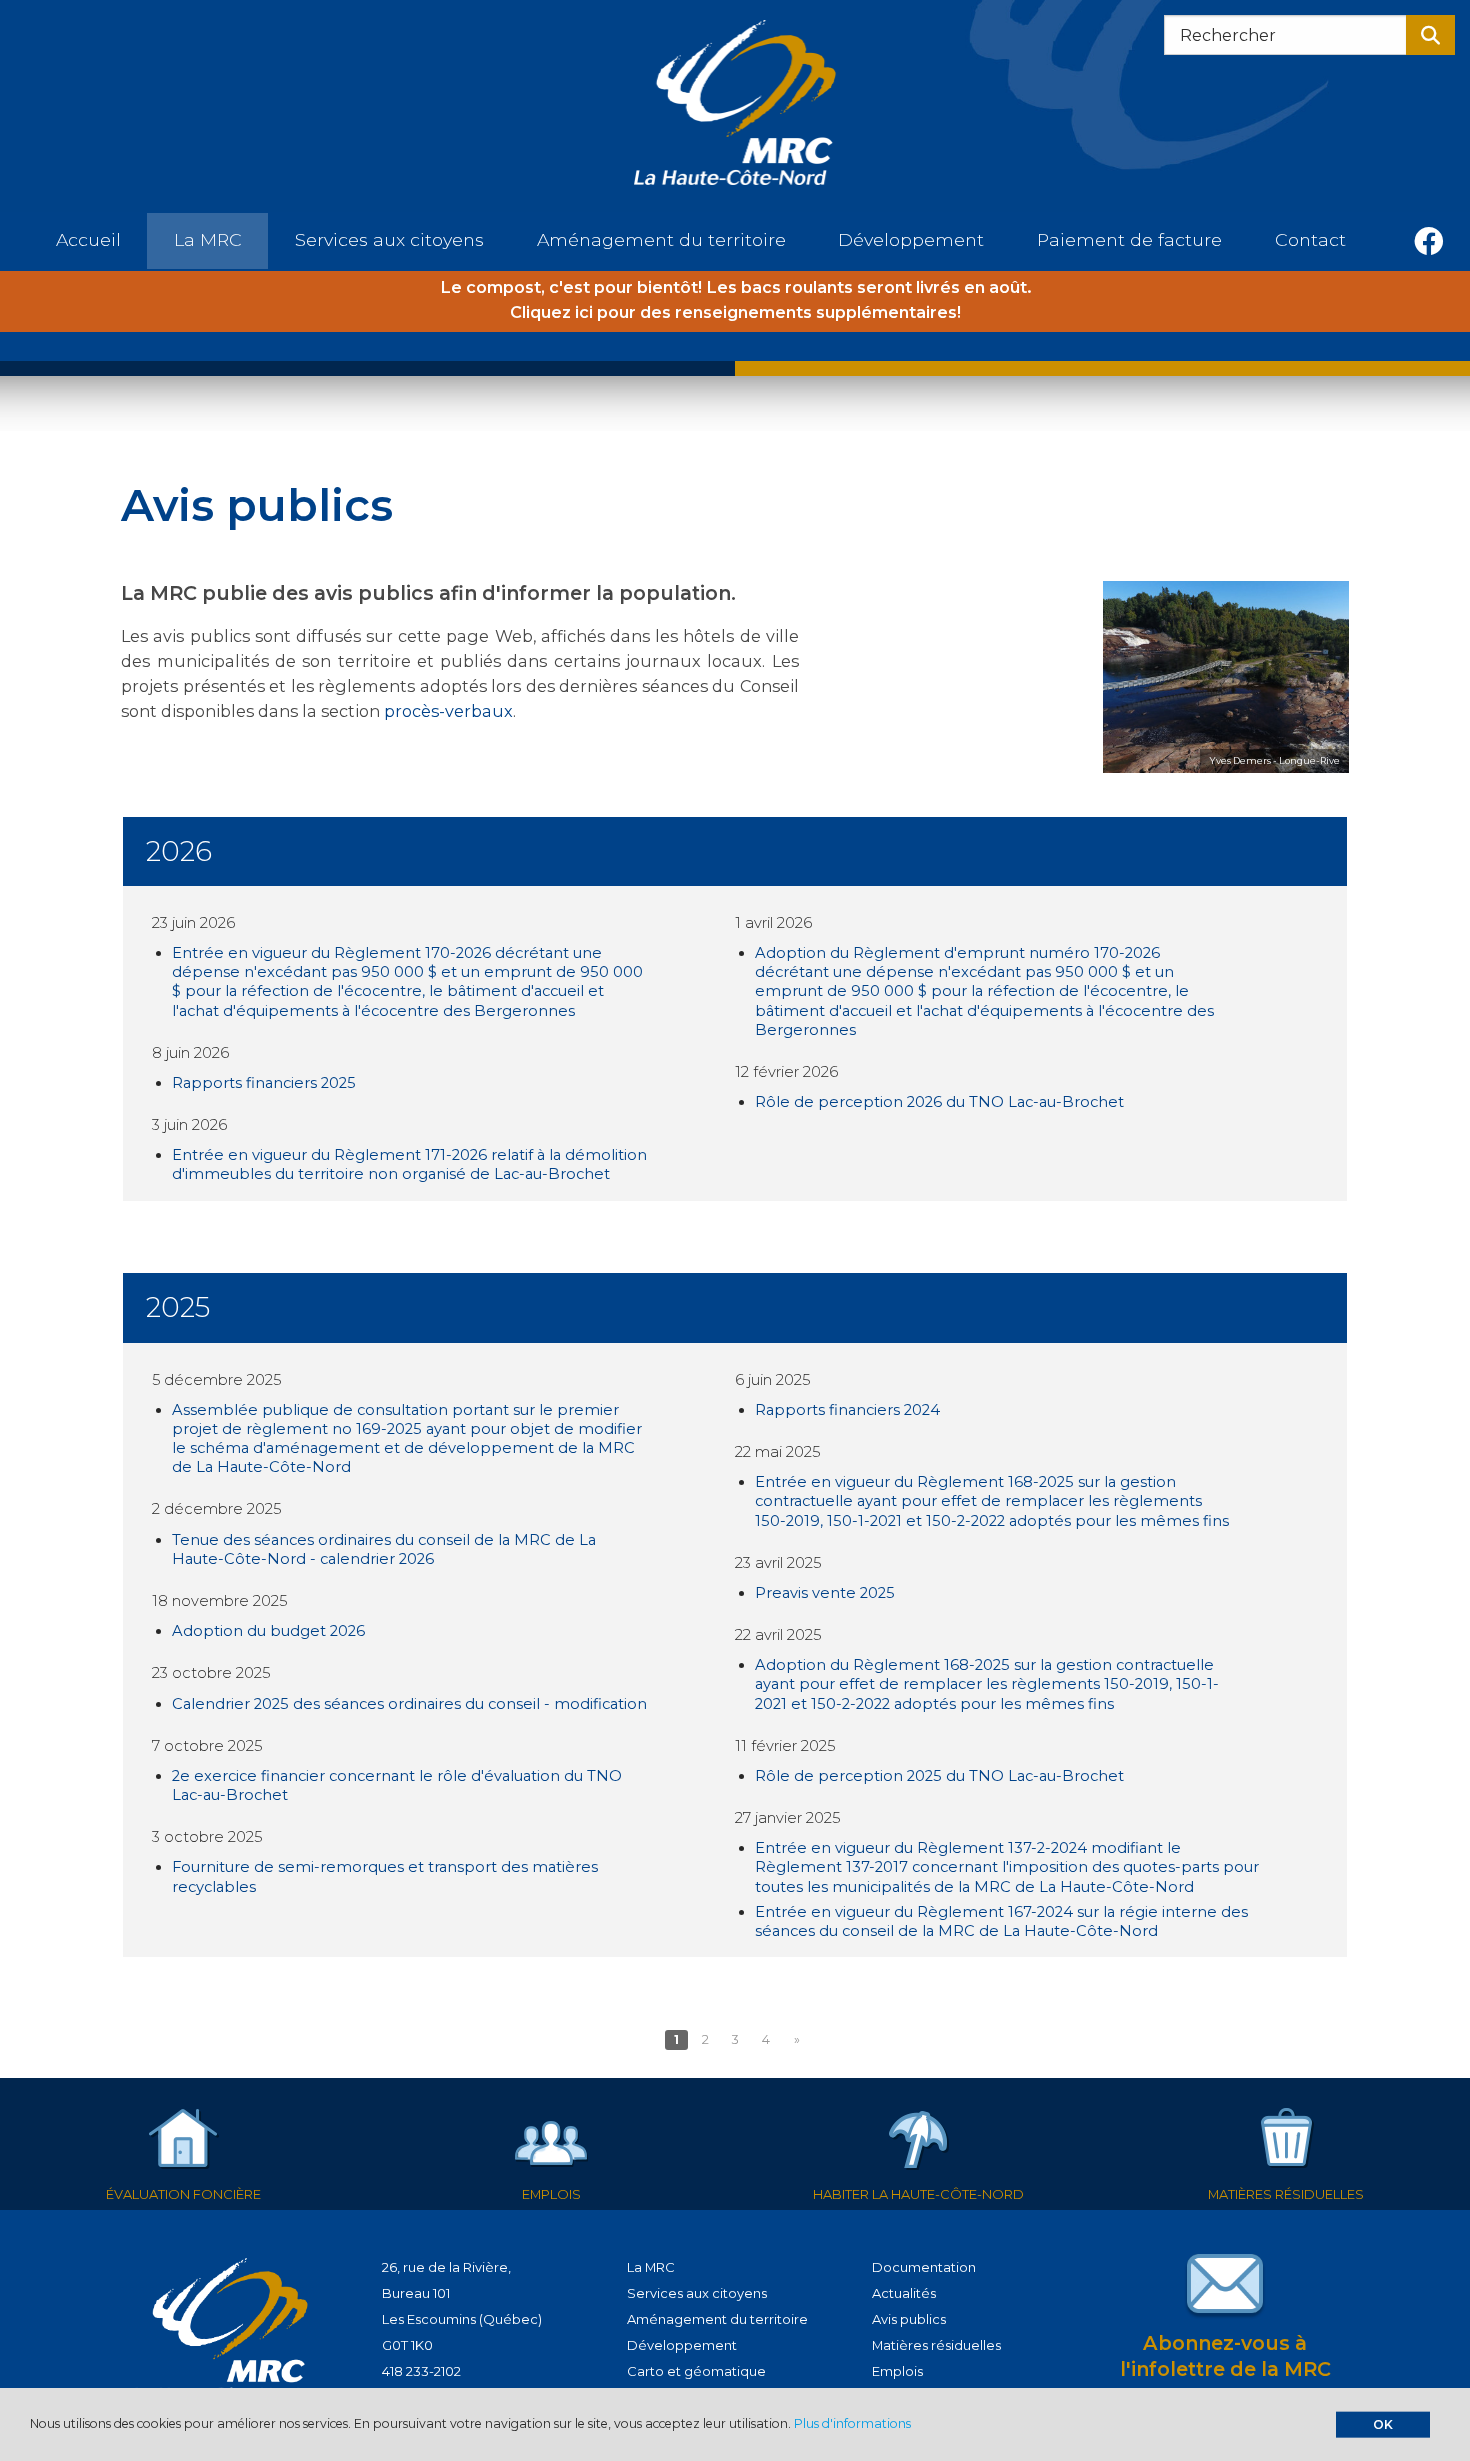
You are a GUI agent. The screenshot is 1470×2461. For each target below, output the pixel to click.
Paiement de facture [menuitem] (1129, 239)
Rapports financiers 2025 (264, 1083)
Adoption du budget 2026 (268, 1631)
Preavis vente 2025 (825, 1593)
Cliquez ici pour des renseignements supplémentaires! (735, 312)
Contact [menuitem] (1310, 239)
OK (1383, 2423)
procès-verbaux (448, 711)
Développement (682, 2345)
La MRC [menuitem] (208, 239)
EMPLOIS (551, 2194)
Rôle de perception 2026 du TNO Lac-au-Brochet (939, 1102)
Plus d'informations (852, 2423)
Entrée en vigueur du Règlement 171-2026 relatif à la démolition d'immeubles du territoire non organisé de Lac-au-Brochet (409, 1164)
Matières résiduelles (936, 2345)
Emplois (897, 2371)
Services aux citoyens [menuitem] (389, 239)
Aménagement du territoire (717, 2319)
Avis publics (909, 2319)
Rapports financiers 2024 (847, 1410)
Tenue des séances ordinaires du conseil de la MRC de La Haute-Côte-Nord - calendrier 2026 (384, 1549)
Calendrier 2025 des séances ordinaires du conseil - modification (409, 1704)
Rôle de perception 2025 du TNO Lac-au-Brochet (939, 1776)
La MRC (651, 2267)
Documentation (924, 2267)
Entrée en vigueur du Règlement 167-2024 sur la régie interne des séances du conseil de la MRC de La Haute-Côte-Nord (1001, 1921)
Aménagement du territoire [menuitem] (661, 239)
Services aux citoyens (697, 2293)
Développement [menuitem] (911, 239)
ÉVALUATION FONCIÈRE (183, 2194)
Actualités (904, 2293)
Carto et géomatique (696, 2371)
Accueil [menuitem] (88, 239)
